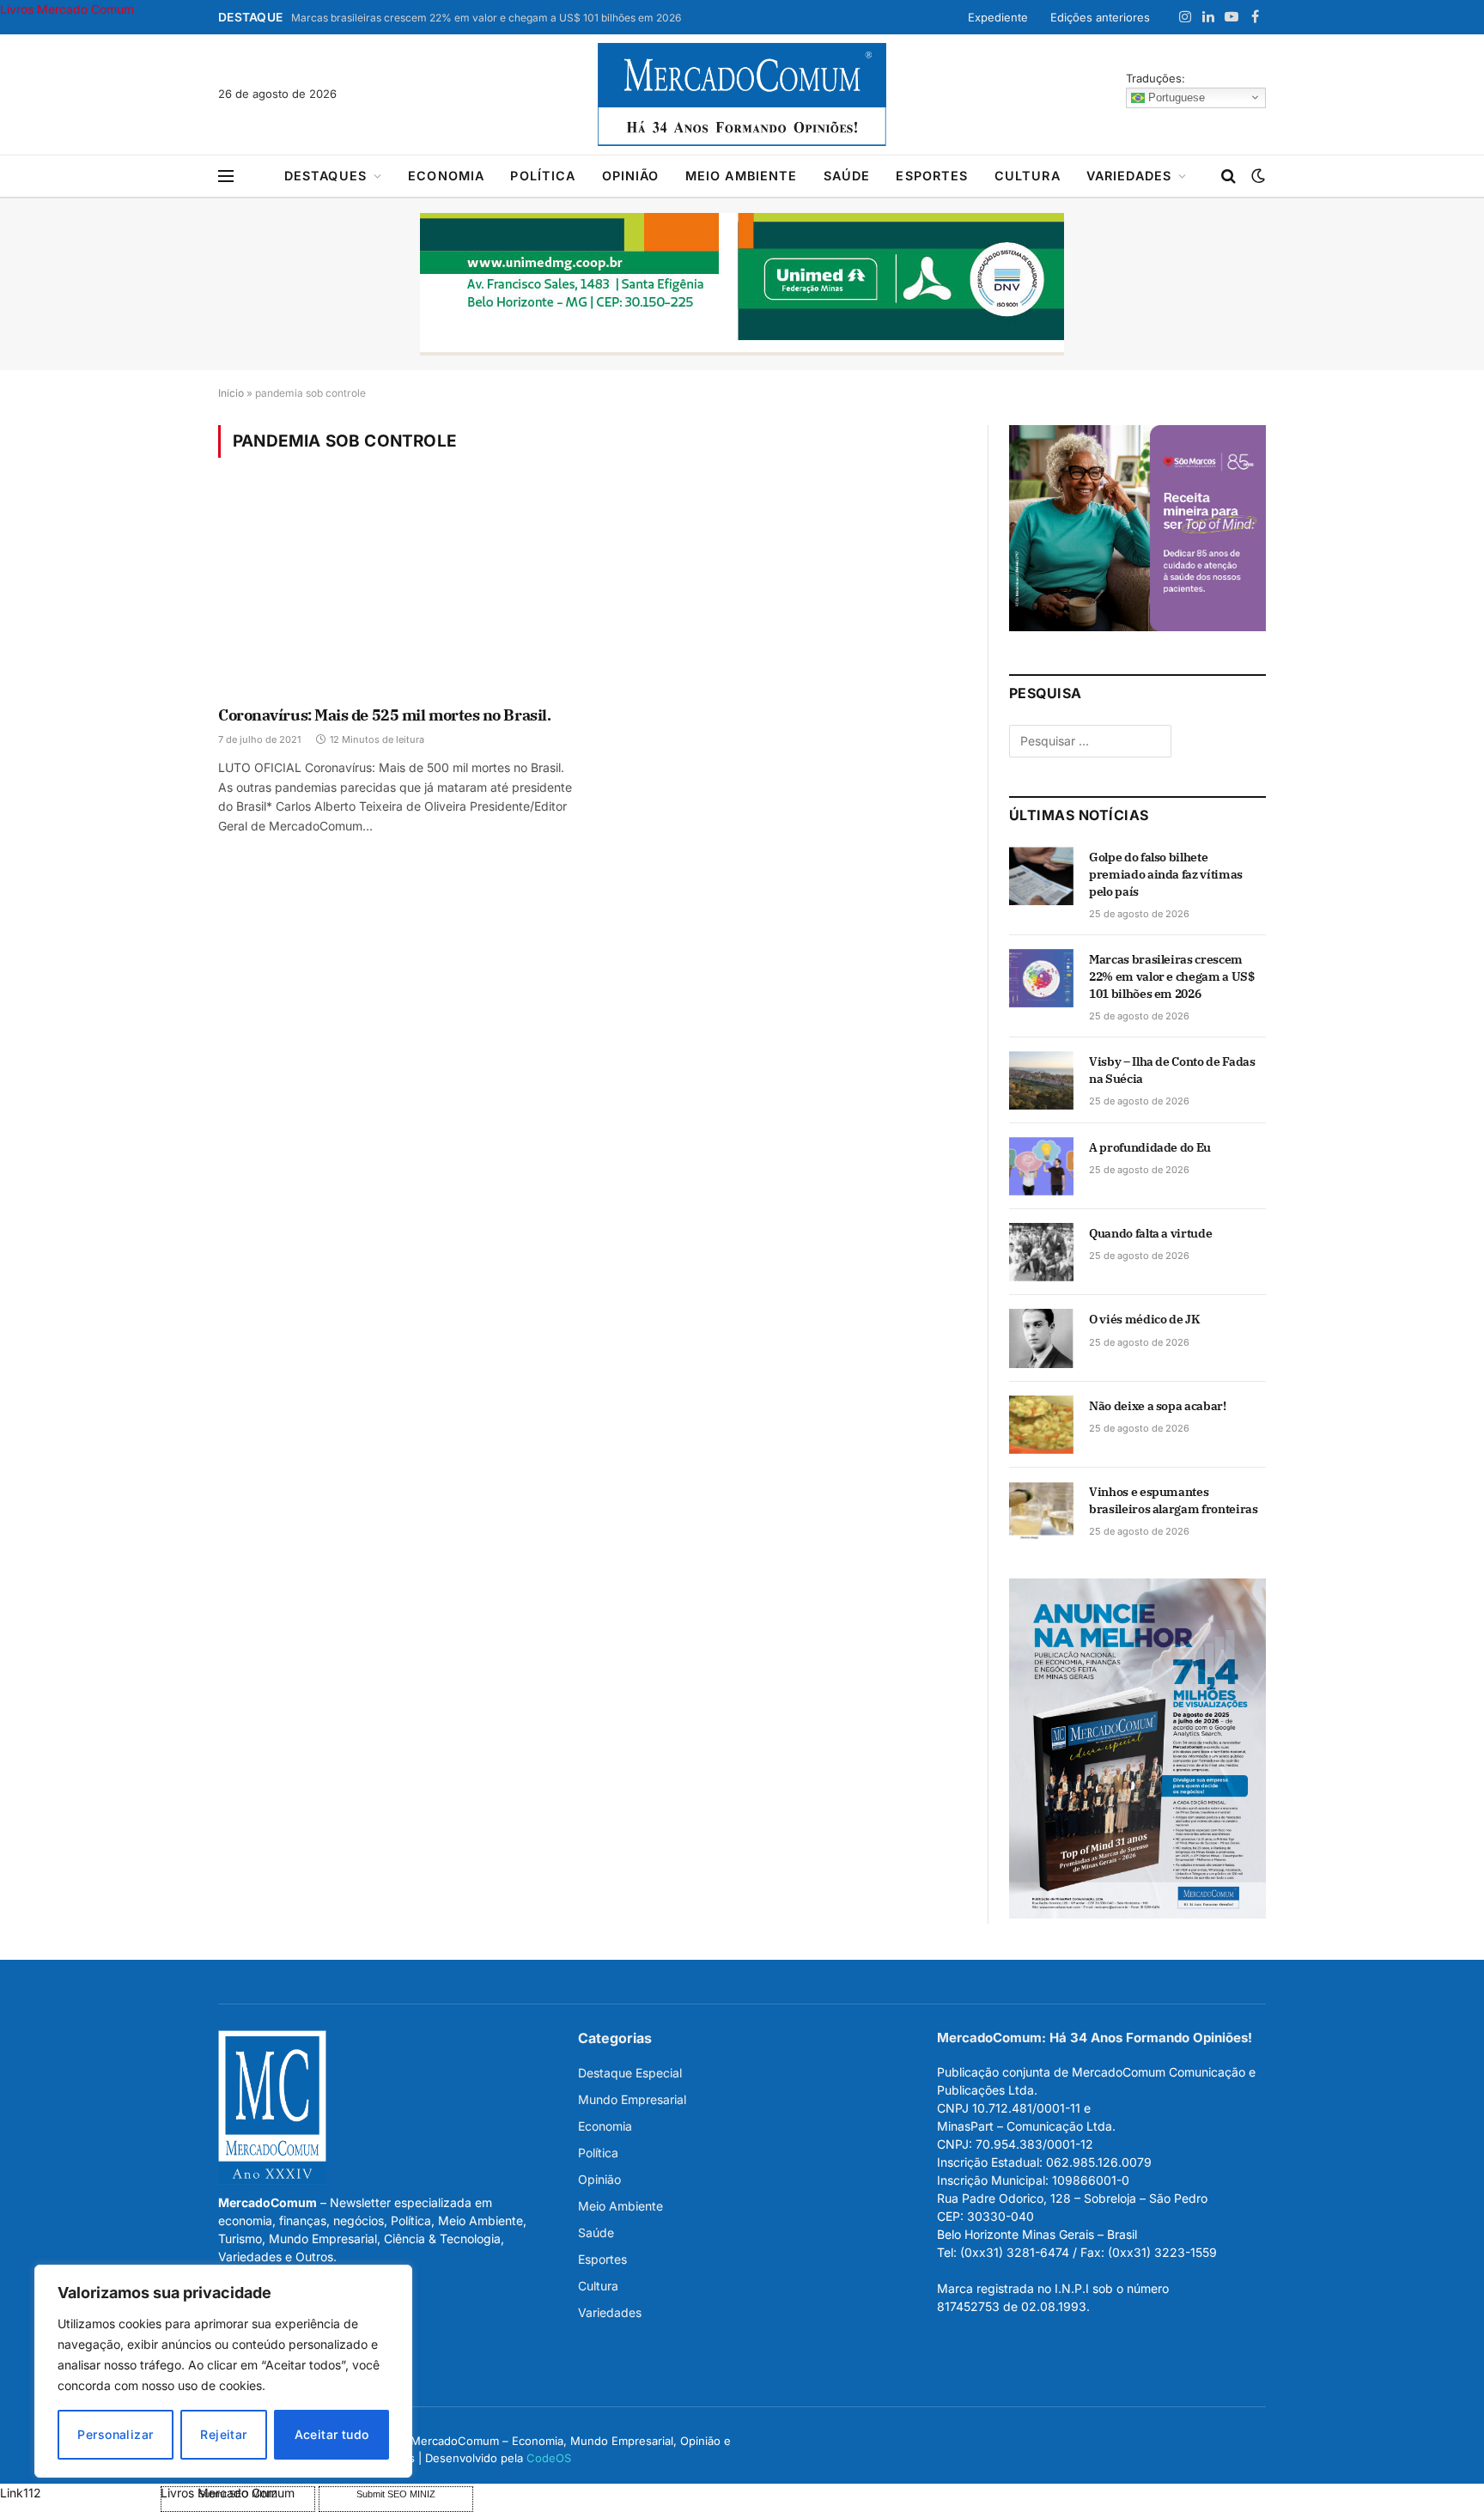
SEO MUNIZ (79, 2493)
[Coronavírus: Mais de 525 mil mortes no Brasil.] (397, 593)
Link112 (21, 2493)
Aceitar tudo (332, 2434)
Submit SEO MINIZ (396, 2494)
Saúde (847, 176)
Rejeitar (223, 2434)
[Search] (1229, 176)
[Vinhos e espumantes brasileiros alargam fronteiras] (1041, 1511)
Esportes (932, 176)
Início (231, 393)
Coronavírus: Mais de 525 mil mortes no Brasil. (384, 715)
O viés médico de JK (1144, 1319)
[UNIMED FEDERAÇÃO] (742, 284)
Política (543, 176)
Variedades (1129, 176)
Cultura (1028, 176)
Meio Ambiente (742, 176)
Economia (446, 176)
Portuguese (1175, 97)
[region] (223, 2371)
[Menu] (226, 176)
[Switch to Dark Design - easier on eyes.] (1256, 176)
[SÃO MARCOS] (1137, 626)
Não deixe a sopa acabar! (1158, 1406)
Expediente (998, 17)
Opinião (631, 176)
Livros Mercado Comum (67, 9)
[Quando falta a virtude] (1041, 1252)
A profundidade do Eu (1150, 1147)
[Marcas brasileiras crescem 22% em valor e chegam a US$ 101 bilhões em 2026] (1041, 978)
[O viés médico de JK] (1041, 1338)
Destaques (325, 176)
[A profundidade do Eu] (1041, 1166)
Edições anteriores (1100, 17)
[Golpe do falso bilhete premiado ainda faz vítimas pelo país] (1041, 876)
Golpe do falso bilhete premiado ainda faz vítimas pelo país (1166, 874)
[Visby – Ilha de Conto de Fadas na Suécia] (1041, 1080)
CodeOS (549, 2458)
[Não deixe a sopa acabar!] (1041, 1425)
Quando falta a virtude (1150, 1233)
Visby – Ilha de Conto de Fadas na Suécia (1172, 1070)
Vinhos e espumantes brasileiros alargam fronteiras (1174, 1500)
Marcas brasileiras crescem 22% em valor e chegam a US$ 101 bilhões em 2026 (486, 18)
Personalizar (115, 2434)
